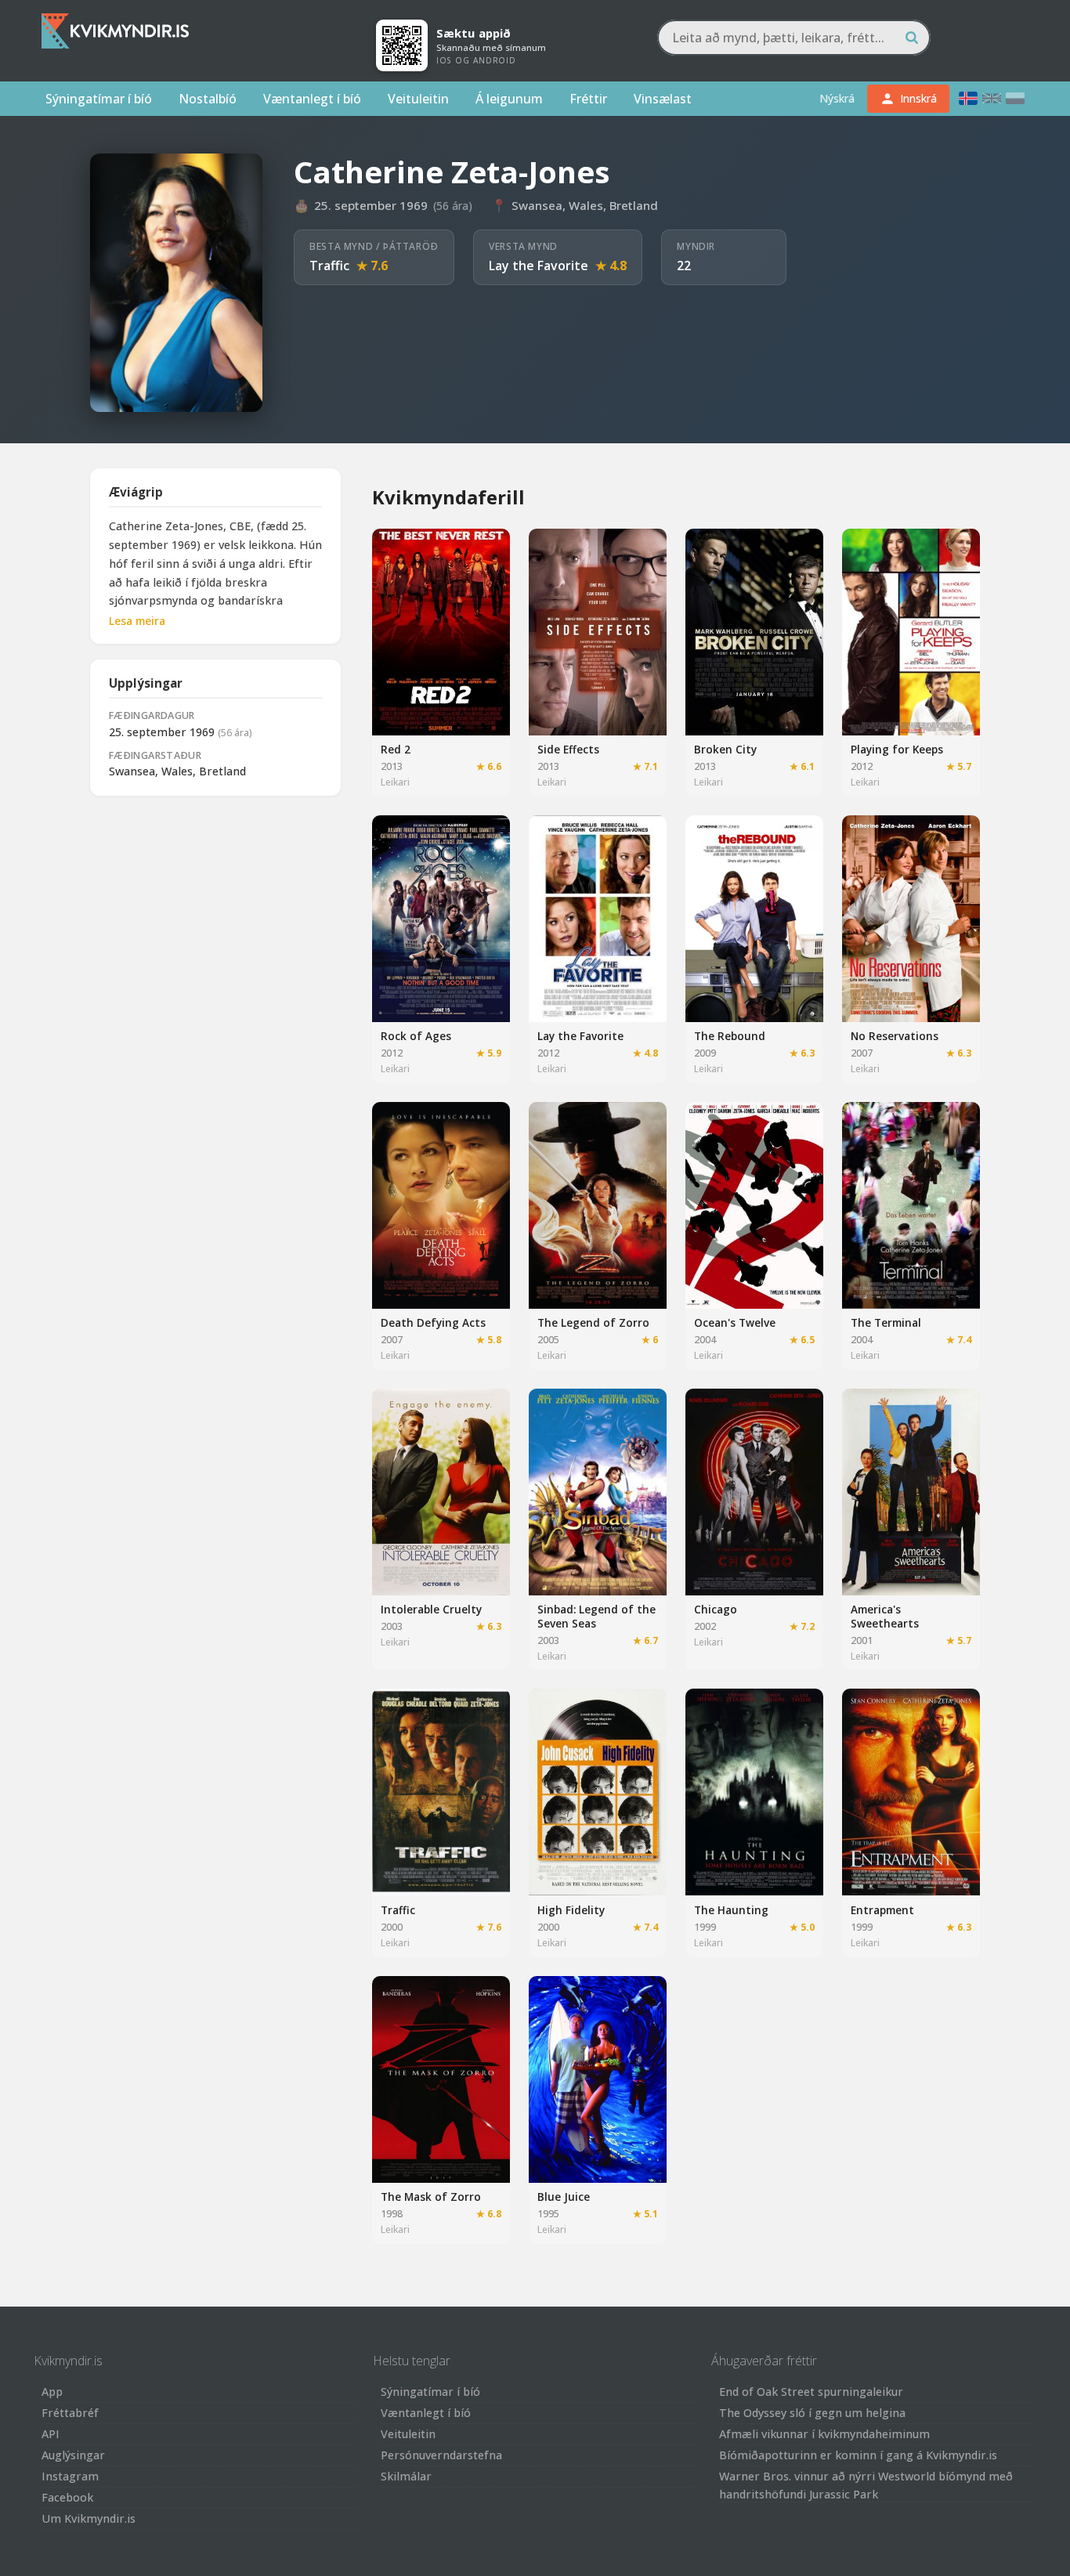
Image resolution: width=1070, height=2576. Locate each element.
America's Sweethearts (885, 1616)
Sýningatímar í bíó (99, 99)
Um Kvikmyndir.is (89, 2518)
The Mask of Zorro (431, 2197)
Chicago (716, 1609)
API (51, 2434)
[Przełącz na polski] (1015, 98)
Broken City (725, 749)
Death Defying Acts (433, 1322)
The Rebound (730, 1036)
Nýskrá (837, 98)
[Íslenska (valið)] (968, 98)
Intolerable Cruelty (431, 1609)
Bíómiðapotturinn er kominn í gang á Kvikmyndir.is (858, 2455)
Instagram (70, 2476)
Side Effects (568, 749)
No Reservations (895, 1036)
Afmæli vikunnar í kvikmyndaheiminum (824, 2434)
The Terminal (886, 1322)
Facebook (67, 2497)
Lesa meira (137, 621)
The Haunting (731, 1910)
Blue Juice (564, 2197)
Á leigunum (509, 99)
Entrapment (882, 1910)
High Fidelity (571, 1910)
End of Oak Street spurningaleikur (811, 2392)
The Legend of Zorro (593, 1322)
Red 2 (396, 749)
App (52, 2392)
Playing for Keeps (897, 749)
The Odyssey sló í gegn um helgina (812, 2413)
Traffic (329, 266)
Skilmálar (406, 2476)
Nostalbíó (208, 99)
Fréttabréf (70, 2413)
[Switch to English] (992, 98)
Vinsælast (663, 99)
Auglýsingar (73, 2455)
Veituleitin (418, 99)
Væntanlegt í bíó (312, 99)
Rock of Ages (416, 1036)
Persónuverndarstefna (441, 2455)
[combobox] (794, 38)
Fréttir (588, 99)
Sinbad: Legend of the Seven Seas (596, 1616)
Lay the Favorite (539, 266)
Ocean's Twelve (735, 1322)
